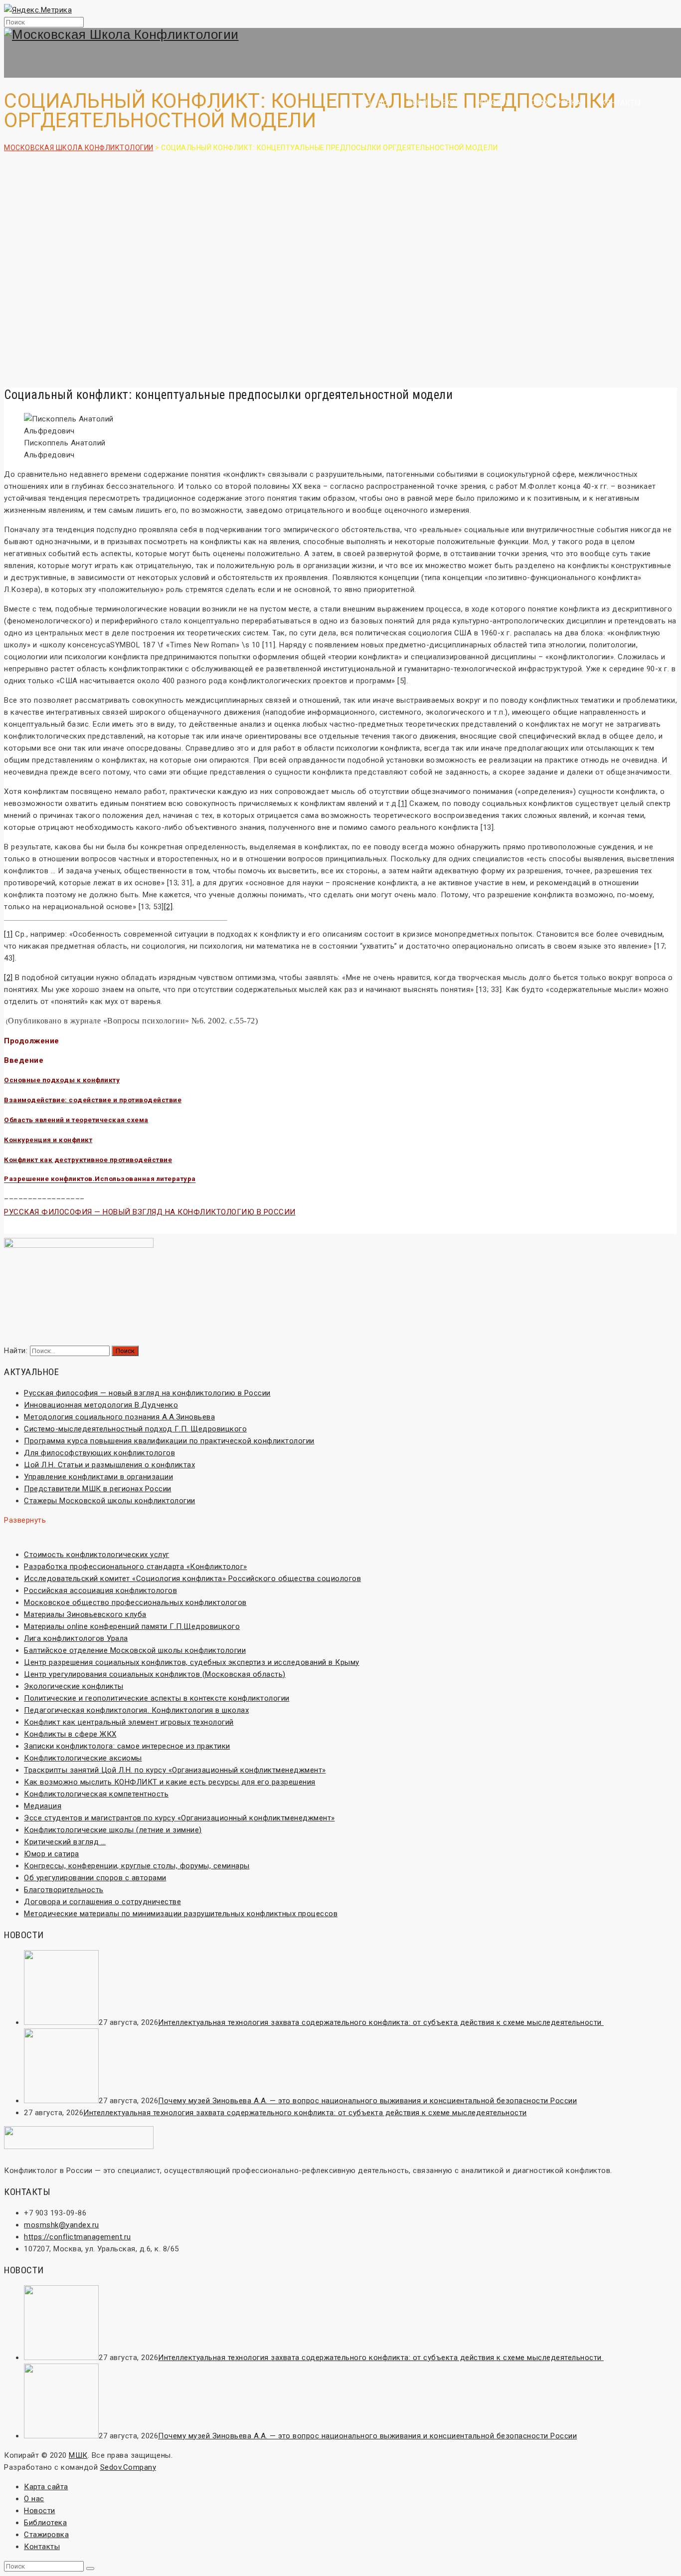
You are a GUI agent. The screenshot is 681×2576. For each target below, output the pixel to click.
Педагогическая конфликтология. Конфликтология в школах (136, 1710)
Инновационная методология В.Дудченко (101, 1405)
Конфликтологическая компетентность (96, 1794)
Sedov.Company (128, 2467)
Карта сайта (46, 2487)
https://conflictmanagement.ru (78, 2237)
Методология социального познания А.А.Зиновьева (119, 1417)
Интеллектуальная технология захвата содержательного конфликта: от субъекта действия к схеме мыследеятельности (381, 2022)
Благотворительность (64, 1890)
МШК (78, 2455)
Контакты (621, 103)
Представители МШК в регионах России (98, 1489)
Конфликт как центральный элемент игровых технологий (129, 1722)
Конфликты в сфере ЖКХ (70, 1734)
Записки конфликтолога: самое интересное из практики (127, 1746)
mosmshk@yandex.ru (62, 2225)
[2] (169, 907)
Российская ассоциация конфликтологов (100, 1590)
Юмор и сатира (52, 1854)
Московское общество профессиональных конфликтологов (135, 1602)
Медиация (43, 1806)
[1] (403, 803)
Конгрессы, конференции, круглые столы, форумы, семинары (137, 1866)
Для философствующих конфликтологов (99, 1453)
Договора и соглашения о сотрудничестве (102, 1902)
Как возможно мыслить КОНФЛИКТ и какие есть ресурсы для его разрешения (170, 1782)
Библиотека (432, 103)
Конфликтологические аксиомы (83, 1758)
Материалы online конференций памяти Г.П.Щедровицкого (132, 1626)
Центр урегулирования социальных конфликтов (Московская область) (155, 1674)
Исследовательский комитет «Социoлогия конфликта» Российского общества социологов (192, 1579)
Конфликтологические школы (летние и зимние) (113, 1830)
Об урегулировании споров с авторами (95, 1878)
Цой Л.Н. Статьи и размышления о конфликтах (109, 1465)
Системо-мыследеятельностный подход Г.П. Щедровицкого (135, 1429)
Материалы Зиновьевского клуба (85, 1614)
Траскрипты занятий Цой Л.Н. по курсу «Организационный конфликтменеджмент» (175, 1770)
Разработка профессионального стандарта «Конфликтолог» (136, 1567)
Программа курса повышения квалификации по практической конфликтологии (169, 1441)
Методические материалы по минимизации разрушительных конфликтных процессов (181, 1914)
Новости (494, 103)
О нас (377, 103)
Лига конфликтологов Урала (76, 1638)
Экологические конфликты (74, 1686)
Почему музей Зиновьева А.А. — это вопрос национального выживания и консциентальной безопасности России (367, 2101)
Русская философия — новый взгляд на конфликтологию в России (147, 1393)
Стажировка (556, 103)
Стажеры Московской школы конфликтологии (110, 1501)
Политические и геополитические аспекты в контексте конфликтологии (157, 1698)
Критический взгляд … (65, 1842)
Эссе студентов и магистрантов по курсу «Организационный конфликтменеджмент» (179, 1818)
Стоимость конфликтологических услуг (97, 1555)
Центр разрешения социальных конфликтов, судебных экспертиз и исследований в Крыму (192, 1662)
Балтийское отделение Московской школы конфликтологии (135, 1650)
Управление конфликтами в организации (98, 1477)
